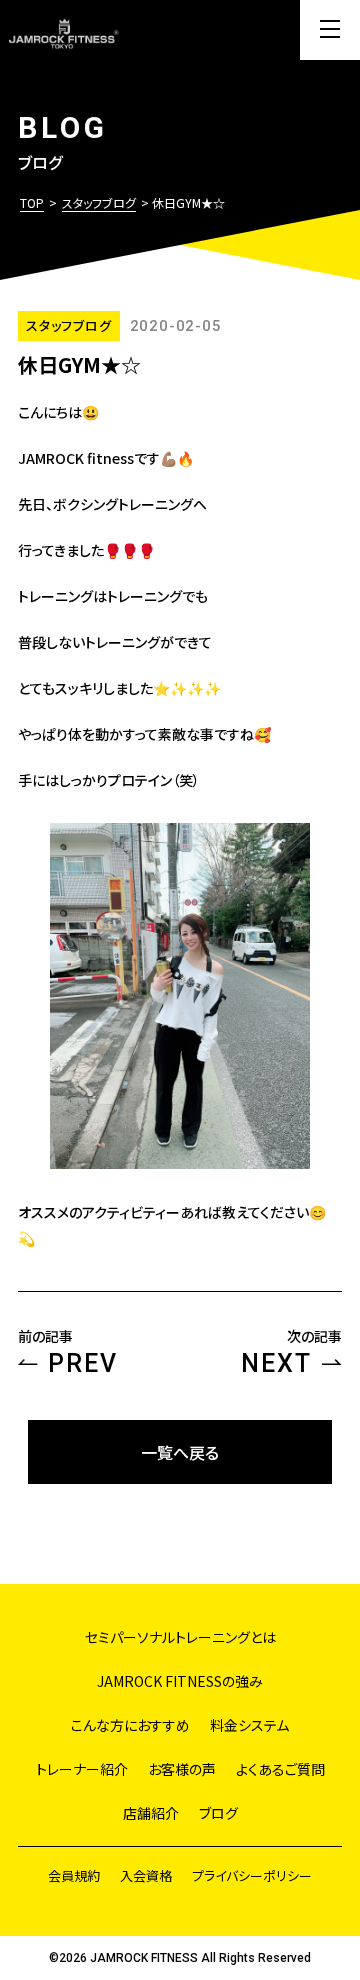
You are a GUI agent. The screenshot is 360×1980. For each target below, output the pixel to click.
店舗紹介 (151, 1813)
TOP (32, 202)
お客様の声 (182, 1769)
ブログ (218, 1813)
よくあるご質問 (280, 1769)
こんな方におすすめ (130, 1725)
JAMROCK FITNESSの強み (180, 1681)
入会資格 (146, 1875)
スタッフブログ (99, 202)
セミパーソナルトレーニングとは (180, 1637)
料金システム (249, 1725)
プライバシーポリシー (252, 1875)
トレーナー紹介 (82, 1769)
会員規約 (74, 1875)
